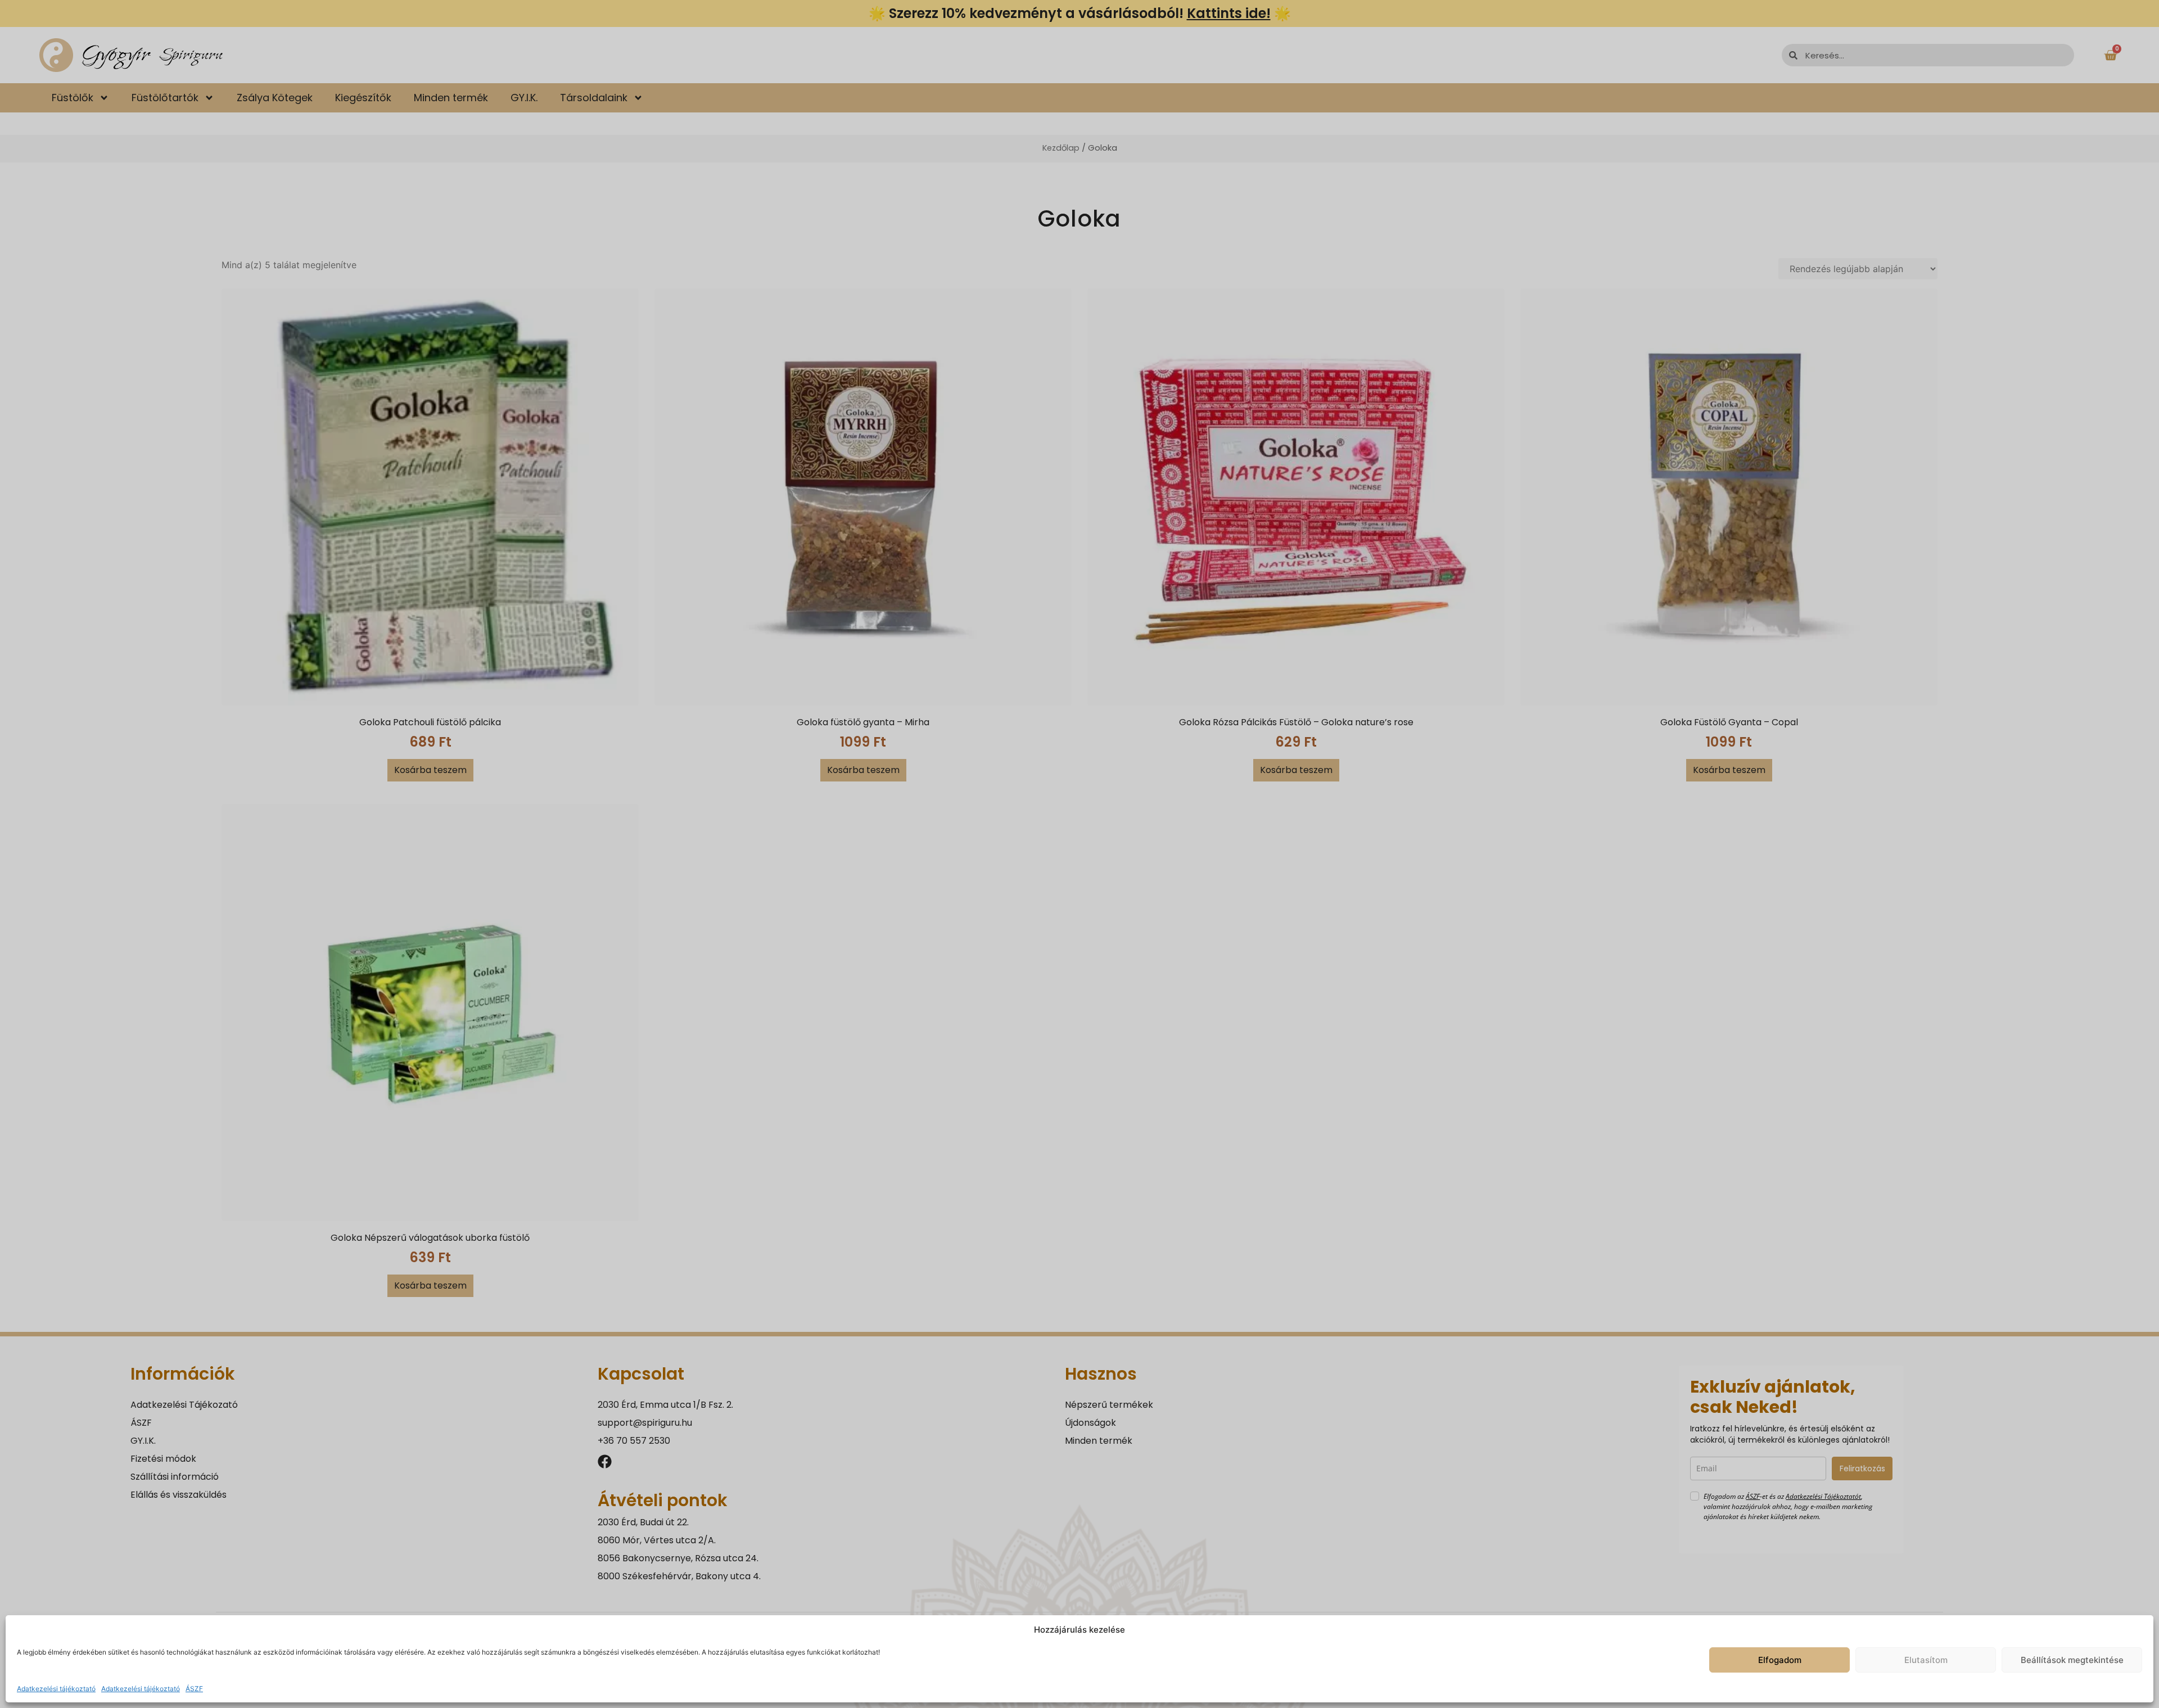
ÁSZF (194, 1689)
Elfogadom (1780, 1660)
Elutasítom (1926, 1660)
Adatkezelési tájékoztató (56, 1689)
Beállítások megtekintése (2072, 1660)
